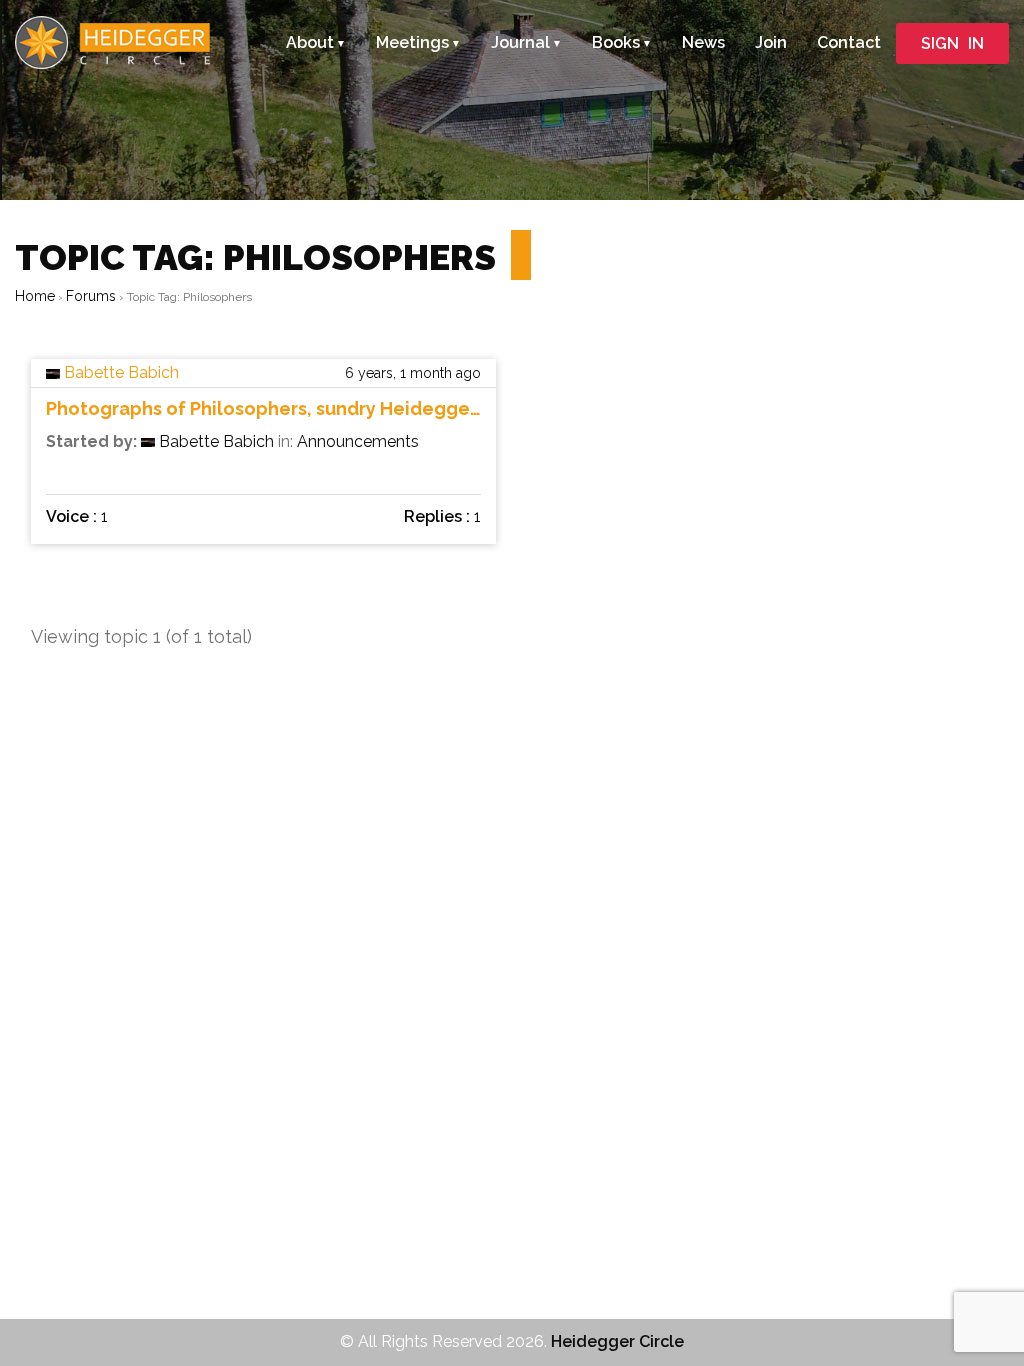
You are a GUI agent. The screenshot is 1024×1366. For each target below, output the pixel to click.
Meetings (412, 42)
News (703, 42)
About (310, 42)
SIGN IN (952, 43)
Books (616, 42)
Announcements (358, 441)
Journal (520, 42)
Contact (849, 42)
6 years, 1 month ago (413, 373)
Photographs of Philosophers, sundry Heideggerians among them (263, 409)
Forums (91, 296)
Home (35, 296)
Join (771, 42)
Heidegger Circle (617, 1341)
